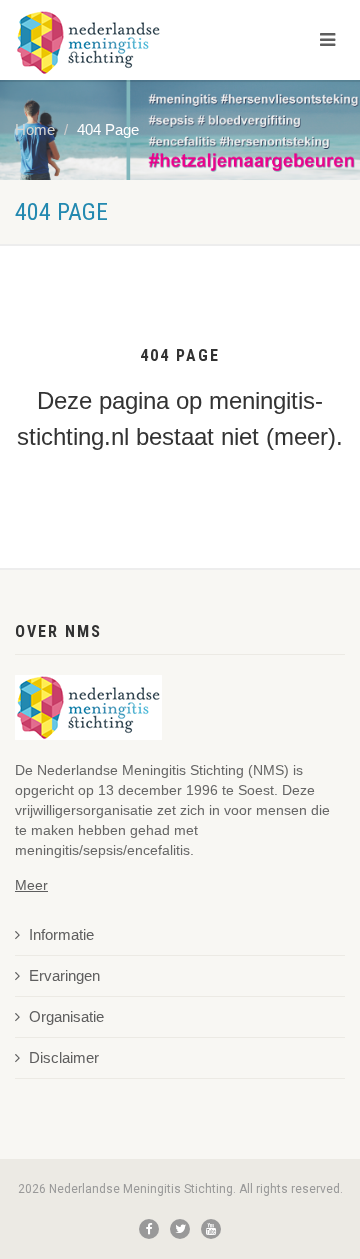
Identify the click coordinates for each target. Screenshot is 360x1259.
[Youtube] (211, 1229)
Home (35, 130)
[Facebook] (149, 1229)
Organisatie (66, 1017)
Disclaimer (64, 1058)
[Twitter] (180, 1229)
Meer (31, 885)
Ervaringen (64, 976)
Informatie (61, 935)
